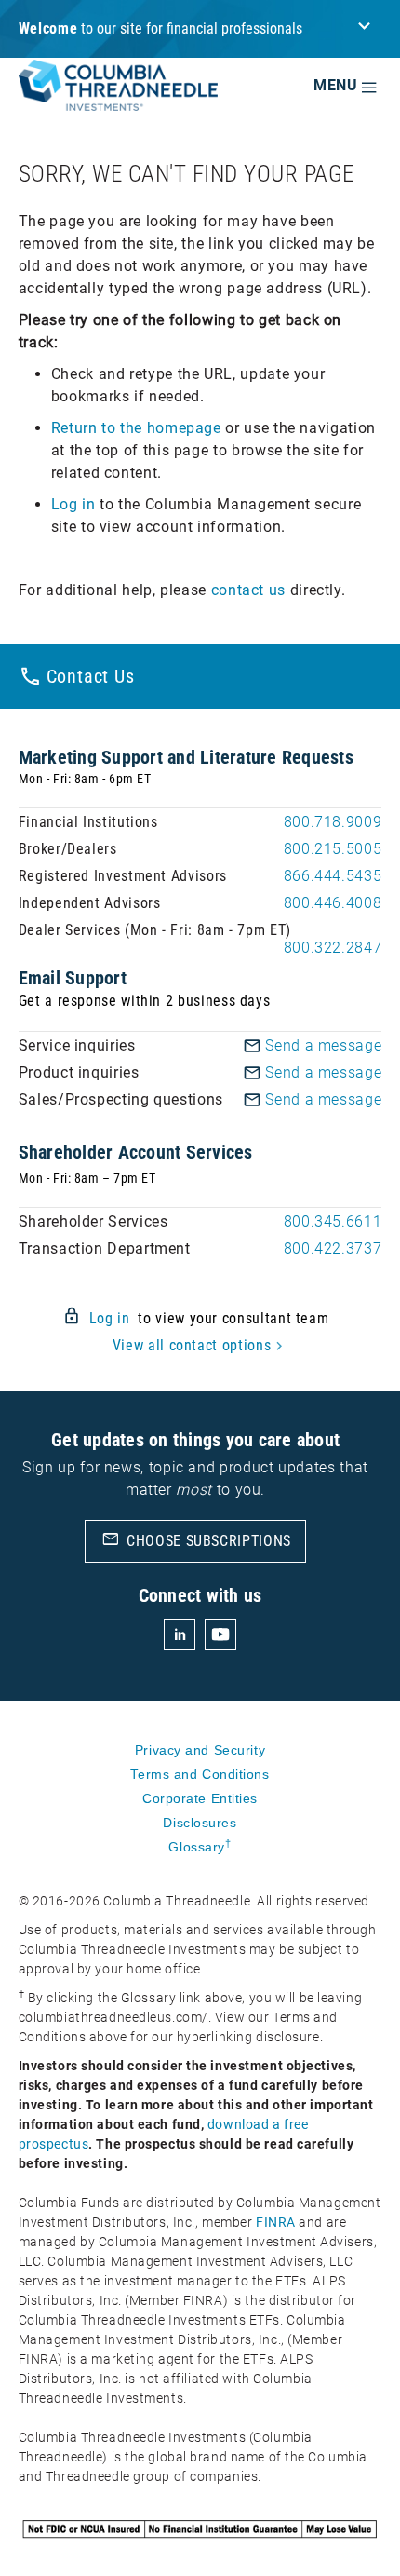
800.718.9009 (333, 822)
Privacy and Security (200, 1750)
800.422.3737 (333, 1248)
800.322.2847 (333, 948)
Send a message (323, 1045)
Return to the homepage (136, 428)
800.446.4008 (333, 903)
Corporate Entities (200, 1798)
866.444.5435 (333, 876)
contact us (248, 590)
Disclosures (200, 1823)
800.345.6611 (333, 1221)
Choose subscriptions (196, 1539)
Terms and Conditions (200, 1774)
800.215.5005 (333, 849)
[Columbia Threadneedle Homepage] (118, 99)
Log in (73, 504)
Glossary (200, 1847)
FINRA (276, 2222)
